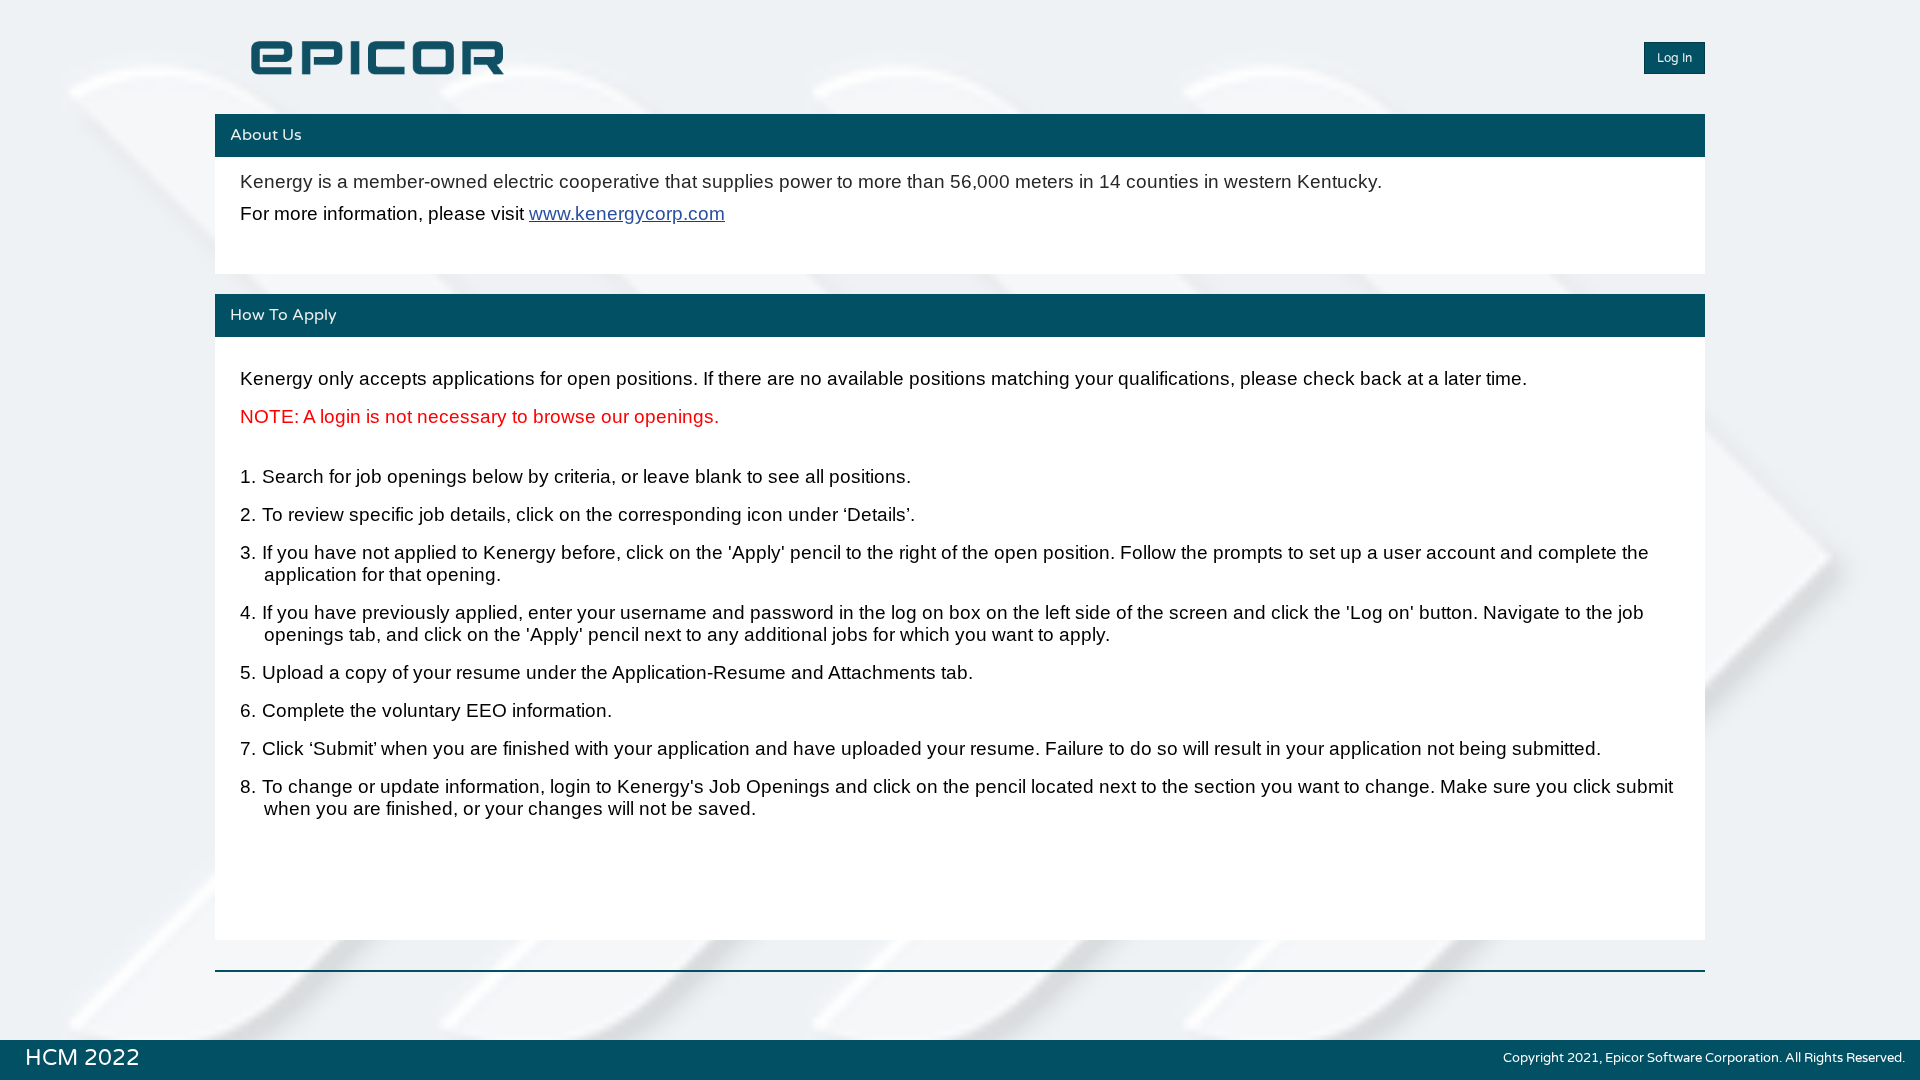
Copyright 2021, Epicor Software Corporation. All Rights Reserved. (1704, 1058)
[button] (1674, 58)
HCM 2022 (82, 1056)
